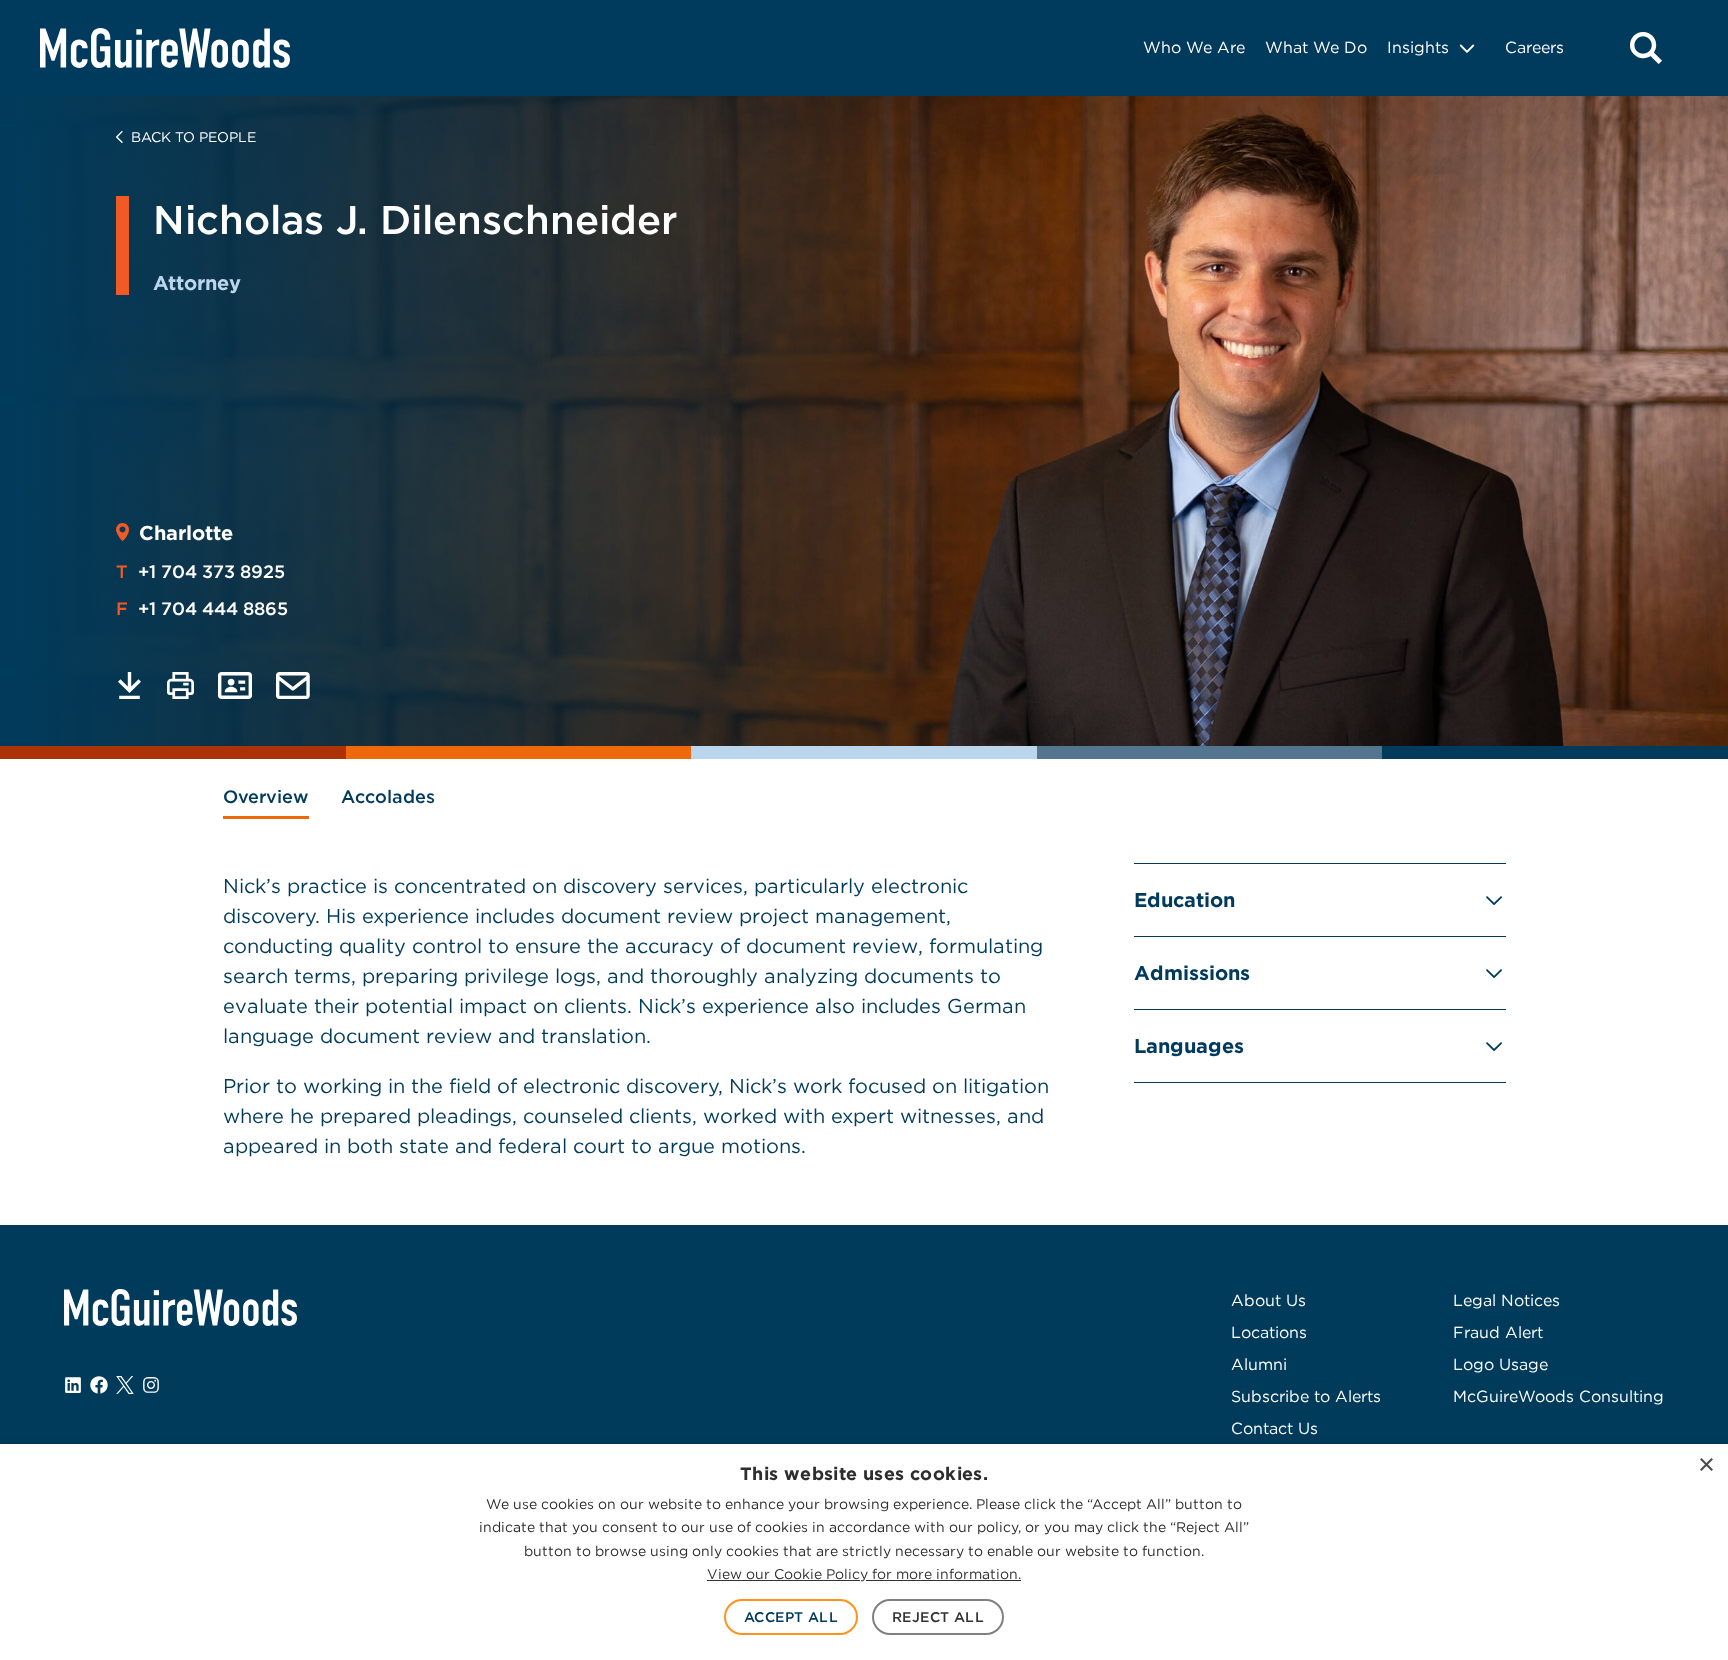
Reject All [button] (938, 1617)
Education (1184, 900)
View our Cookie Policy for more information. (864, 1574)
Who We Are (1194, 47)
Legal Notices (1506, 1300)
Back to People (193, 137)
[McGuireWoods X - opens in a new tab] (125, 1385)
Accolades (388, 796)
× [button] (1705, 1465)
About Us (1268, 1300)
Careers (1534, 47)
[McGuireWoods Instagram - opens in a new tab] (151, 1385)
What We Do (1316, 47)
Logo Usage (1500, 1364)
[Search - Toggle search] (1646, 48)
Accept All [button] (791, 1617)
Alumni (1259, 1364)
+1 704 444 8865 (202, 608)
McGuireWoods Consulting (1558, 1396)
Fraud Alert (1498, 1332)
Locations (1269, 1332)
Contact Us (1274, 1428)
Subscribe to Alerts (1306, 1396)
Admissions (1192, 973)
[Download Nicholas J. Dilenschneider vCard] (235, 685)
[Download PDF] (129, 685)
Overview (266, 796)
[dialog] (864, 1552)
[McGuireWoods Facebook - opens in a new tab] (99, 1385)
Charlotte (186, 533)
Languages (1189, 1046)
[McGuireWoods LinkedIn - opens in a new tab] (73, 1385)
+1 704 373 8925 (200, 571)
